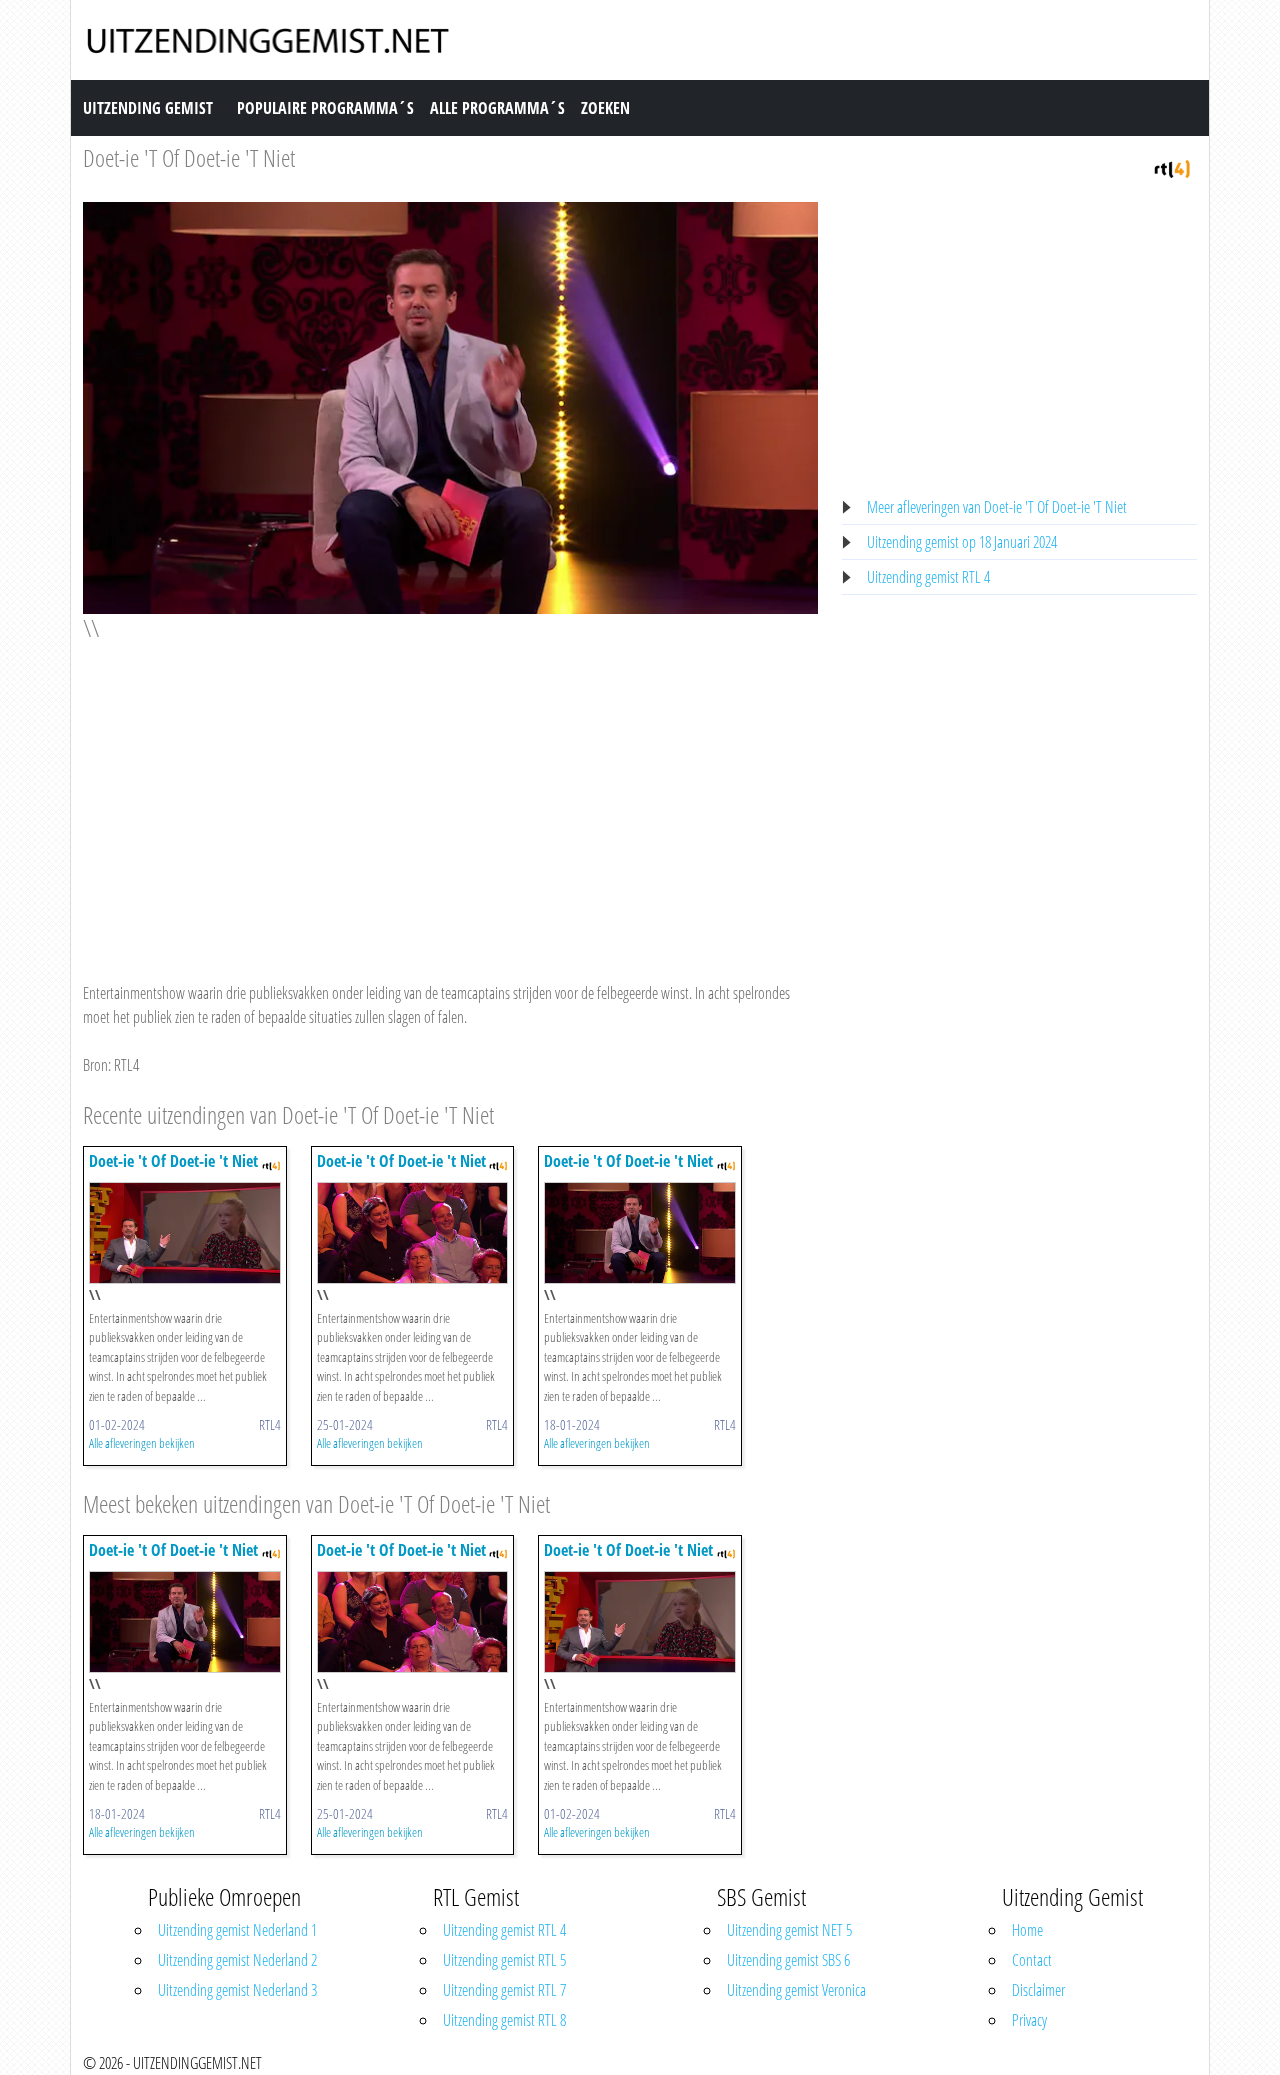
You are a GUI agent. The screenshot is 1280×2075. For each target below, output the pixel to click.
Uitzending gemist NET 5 (789, 1930)
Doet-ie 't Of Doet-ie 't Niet (173, 1161)
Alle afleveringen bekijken (142, 1443)
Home (1027, 1930)
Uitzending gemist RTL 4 (928, 577)
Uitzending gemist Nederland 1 (237, 1930)
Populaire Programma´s (325, 108)
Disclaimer (1038, 1990)
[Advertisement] (450, 793)
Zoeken (605, 108)
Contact (1032, 1960)
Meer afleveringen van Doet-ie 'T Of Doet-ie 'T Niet (997, 507)
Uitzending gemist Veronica (796, 1990)
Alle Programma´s (497, 108)
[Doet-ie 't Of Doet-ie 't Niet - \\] (185, 1231)
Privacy (1029, 2020)
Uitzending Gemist (148, 108)
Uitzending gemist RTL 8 (504, 2020)
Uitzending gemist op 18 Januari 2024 (962, 542)
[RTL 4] (1172, 167)
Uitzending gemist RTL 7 (504, 1990)
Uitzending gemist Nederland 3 (237, 1990)
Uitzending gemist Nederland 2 (237, 1960)
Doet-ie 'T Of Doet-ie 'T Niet (189, 157)
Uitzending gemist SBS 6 (788, 1960)
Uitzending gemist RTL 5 (504, 1960)
